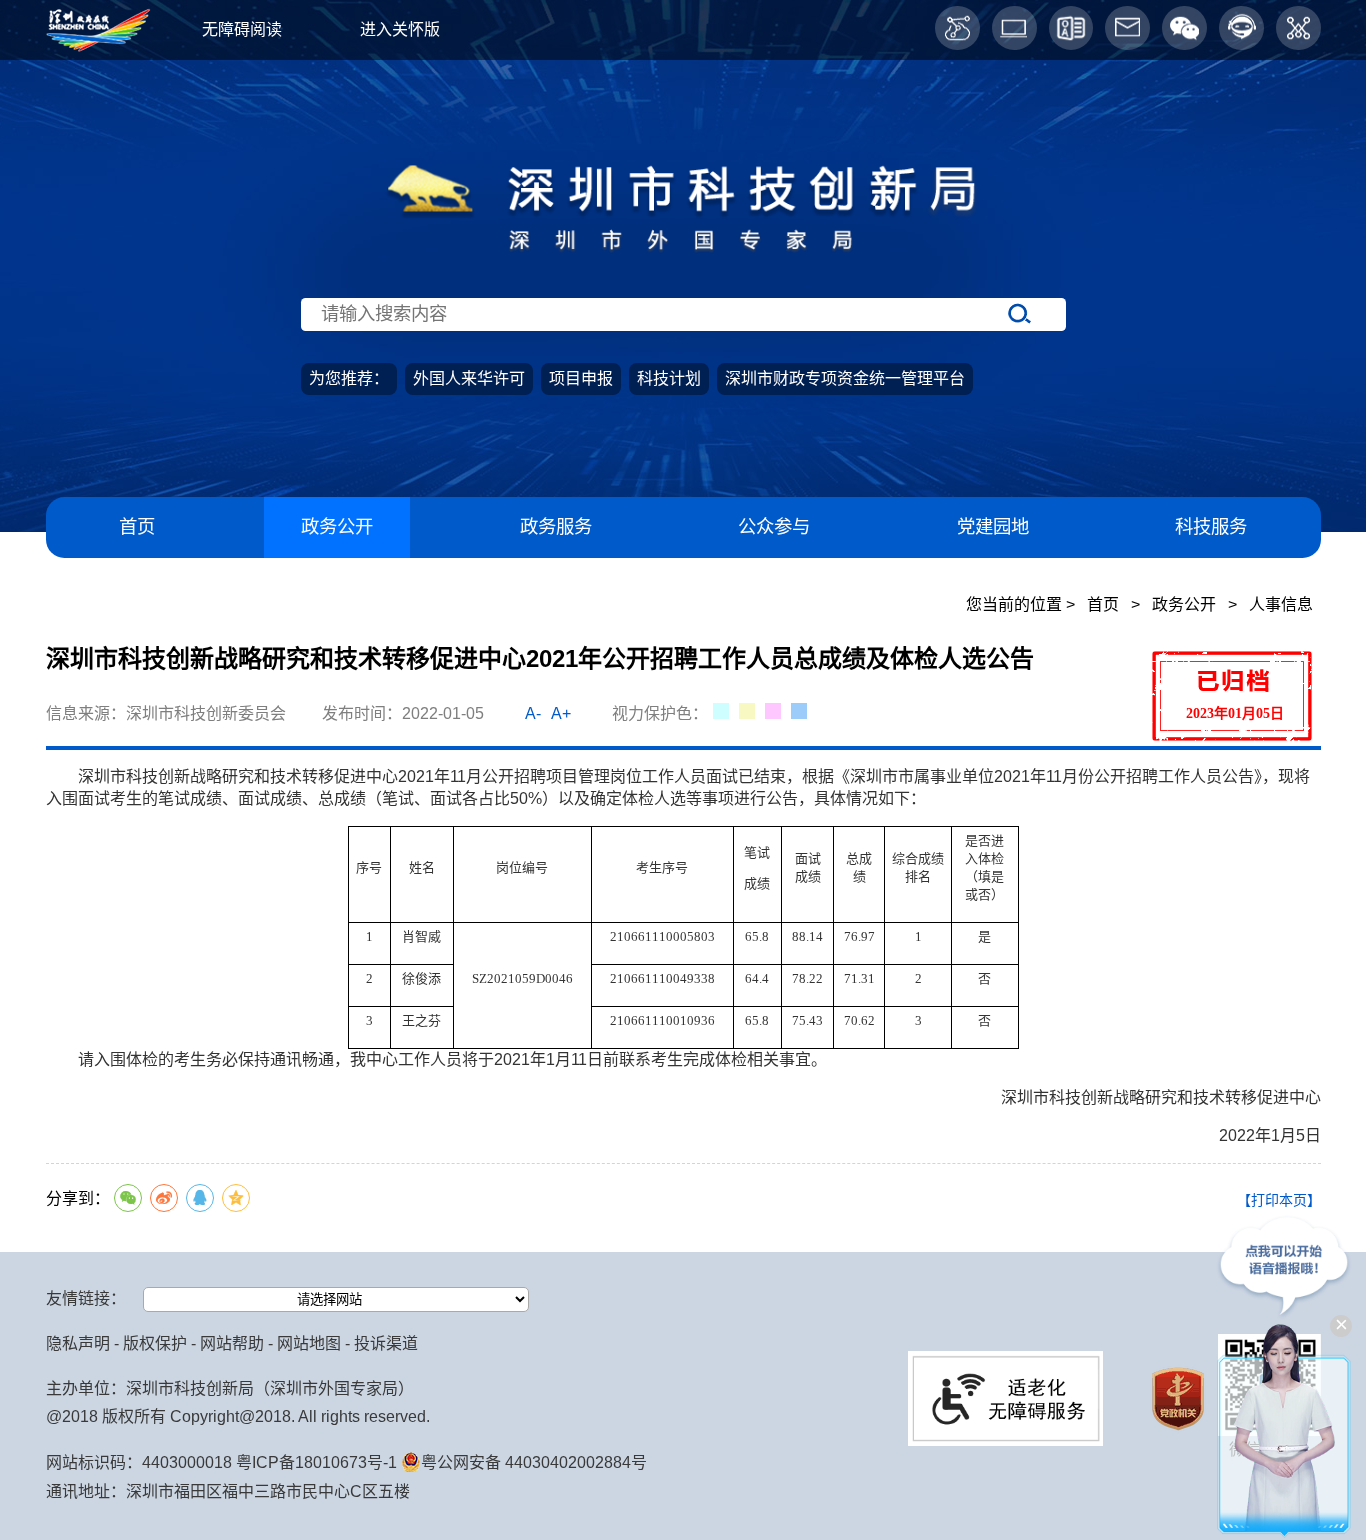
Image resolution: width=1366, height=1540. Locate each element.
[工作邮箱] (1127, 28)
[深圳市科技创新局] (683, 260)
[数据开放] (957, 28)
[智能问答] (1241, 28)
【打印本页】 (1279, 1200)
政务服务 (556, 526)
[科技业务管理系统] (1014, 28)
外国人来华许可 (469, 378)
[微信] (1184, 28)
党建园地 (993, 526)
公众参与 (774, 526)
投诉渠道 (386, 1343)
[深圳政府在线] (98, 46)
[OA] (1071, 28)
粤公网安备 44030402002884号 (534, 1462)
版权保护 (155, 1343)
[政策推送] (1298, 28)
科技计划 (669, 378)
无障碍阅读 (242, 29)
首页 (137, 526)
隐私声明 (78, 1343)
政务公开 (337, 526)
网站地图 (309, 1343)
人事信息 (1281, 604)
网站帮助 (232, 1343)
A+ (561, 713)
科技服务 (1211, 526)
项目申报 (581, 378)
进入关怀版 (400, 29)
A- (533, 713)
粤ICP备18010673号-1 (316, 1462)
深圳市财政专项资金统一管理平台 (845, 378)
